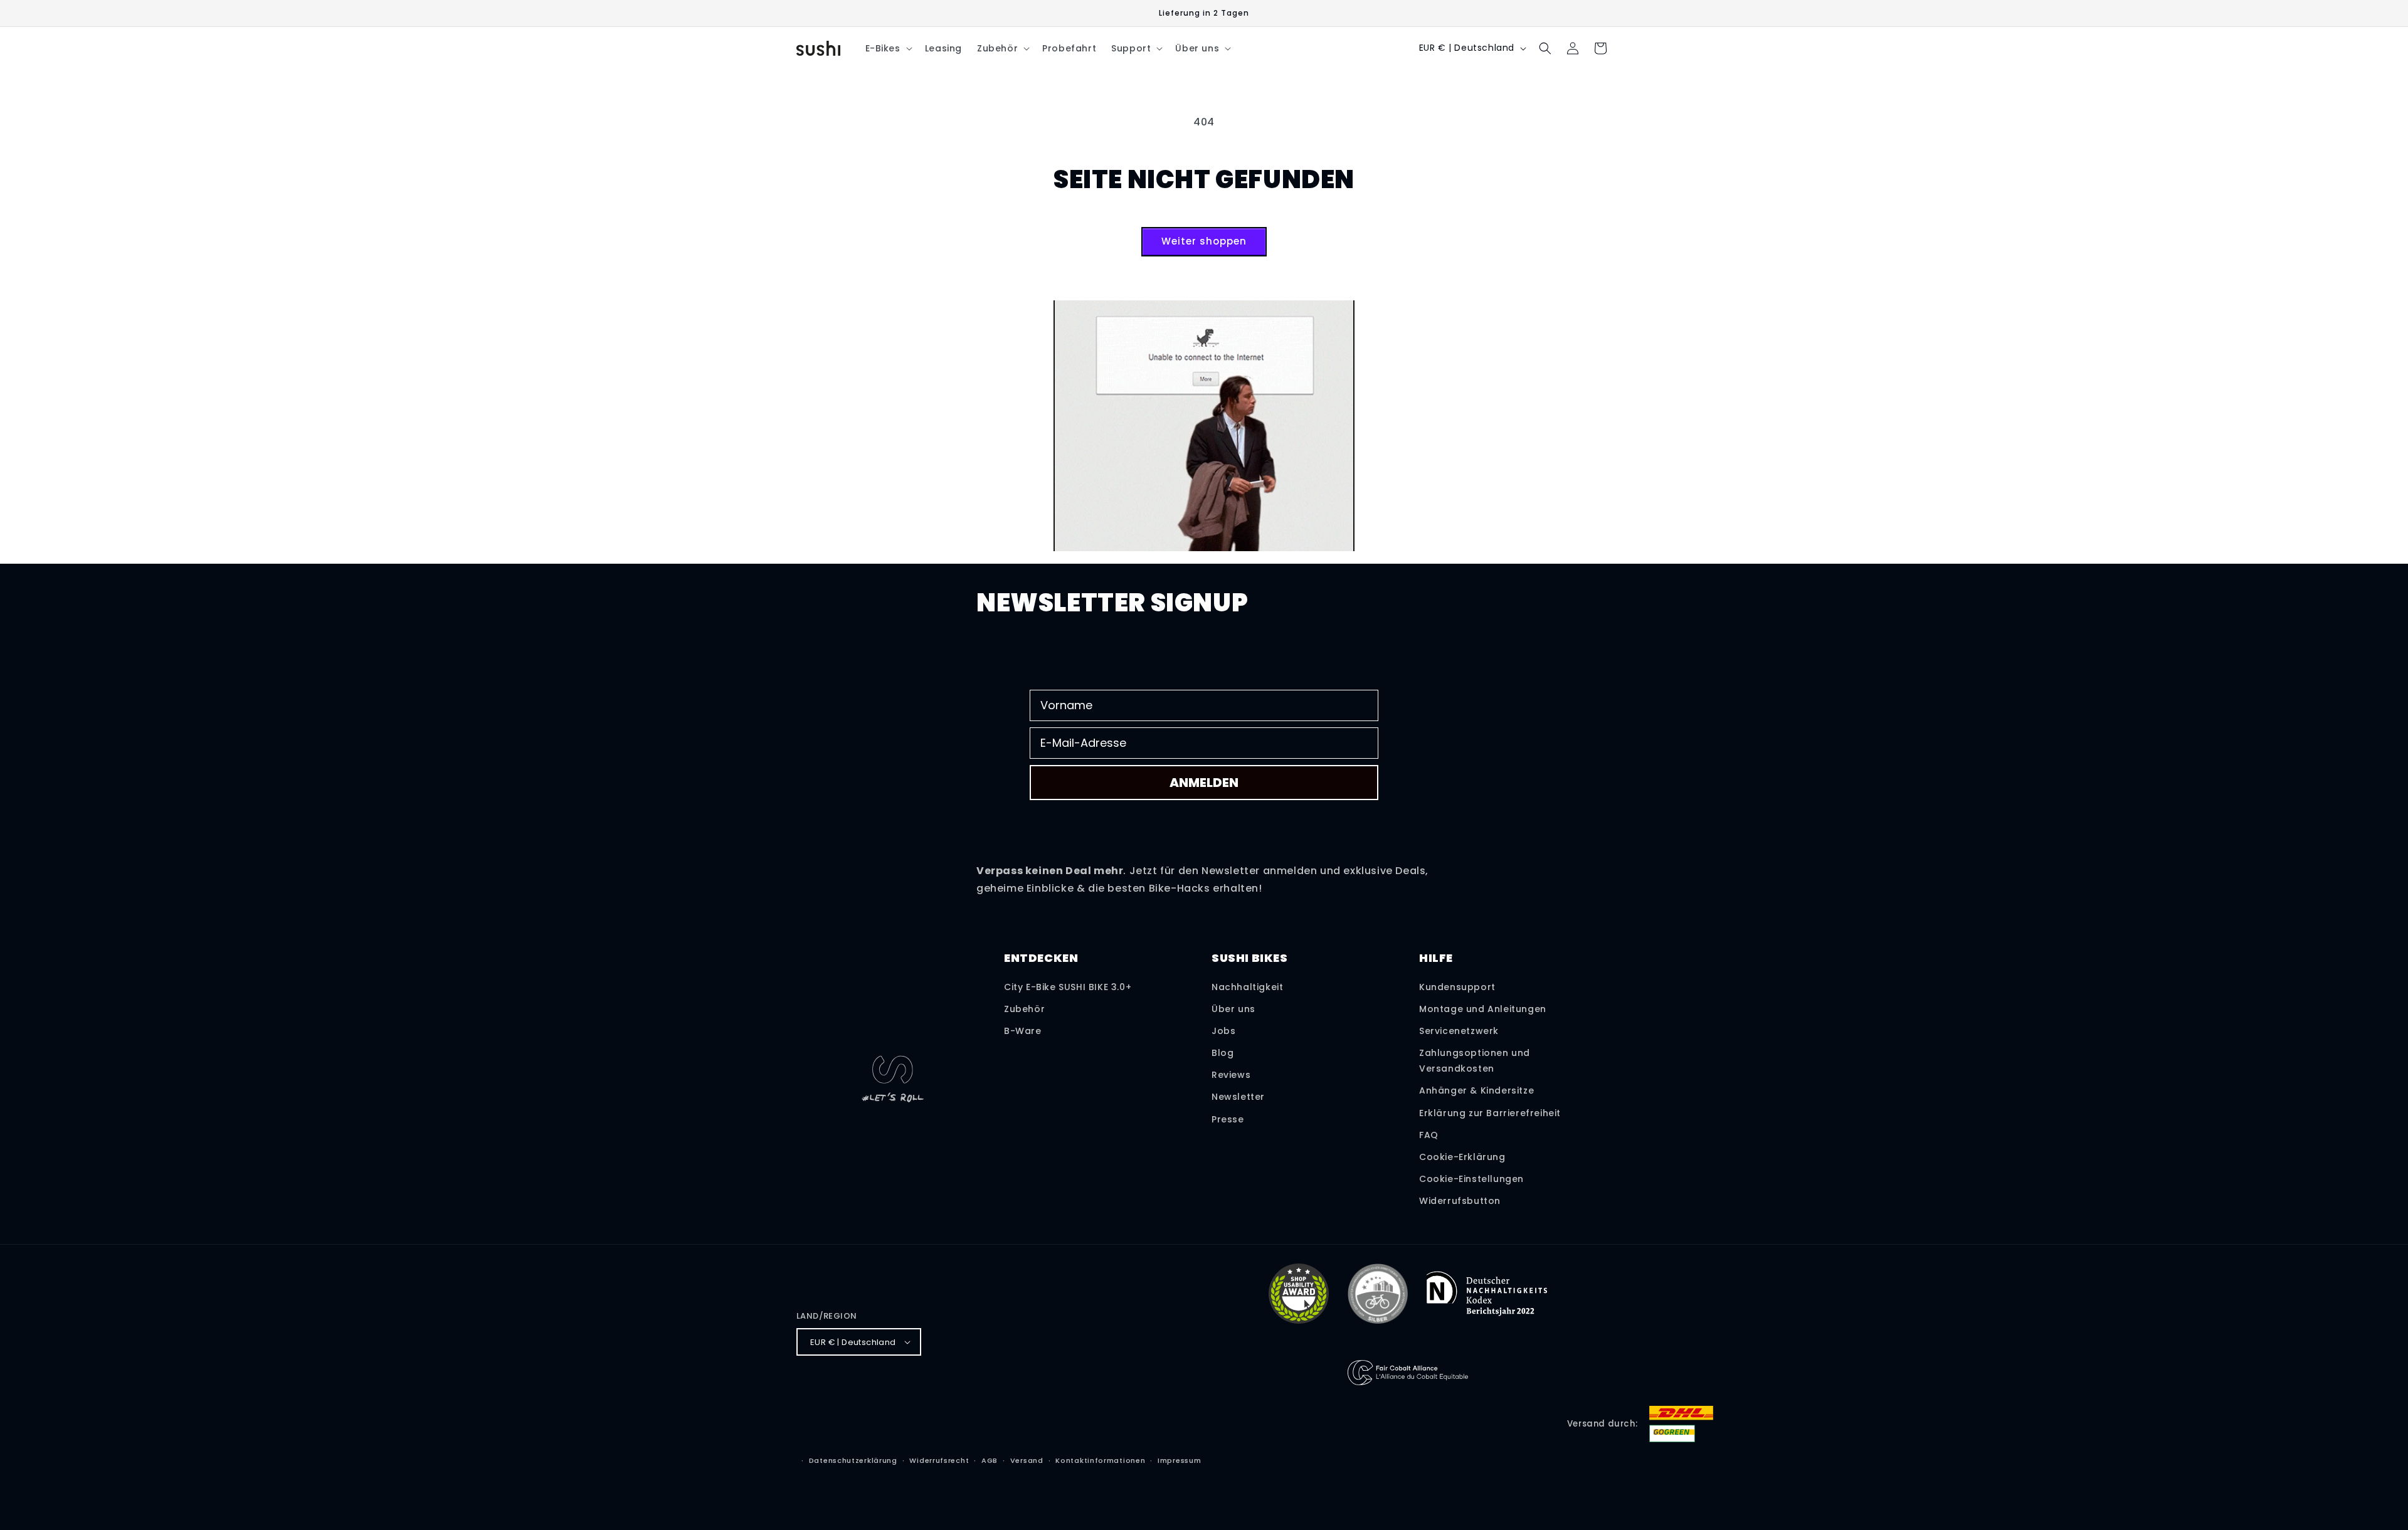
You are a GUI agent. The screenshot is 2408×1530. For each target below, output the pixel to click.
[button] (888, 48)
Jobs (1223, 1031)
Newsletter (1238, 1097)
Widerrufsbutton (1460, 1201)
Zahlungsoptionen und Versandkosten (1475, 1061)
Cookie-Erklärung (1462, 1157)
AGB (990, 1460)
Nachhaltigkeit (1247, 987)
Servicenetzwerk (1459, 1031)
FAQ (1429, 1135)
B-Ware (1023, 1031)
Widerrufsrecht (939, 1460)
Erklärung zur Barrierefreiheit (1490, 1113)
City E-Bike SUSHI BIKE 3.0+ (1068, 987)
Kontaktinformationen (1100, 1460)
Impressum (1179, 1460)
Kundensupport (1457, 987)
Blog (1222, 1053)
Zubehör (1024, 1009)
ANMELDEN (1204, 783)
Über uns (1233, 1009)
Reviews (1231, 1075)
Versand (1027, 1460)
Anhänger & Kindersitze (1476, 1090)
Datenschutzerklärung (853, 1460)
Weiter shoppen (1204, 241)
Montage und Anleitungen (1483, 1009)
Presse (1228, 1119)
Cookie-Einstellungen (1471, 1179)
